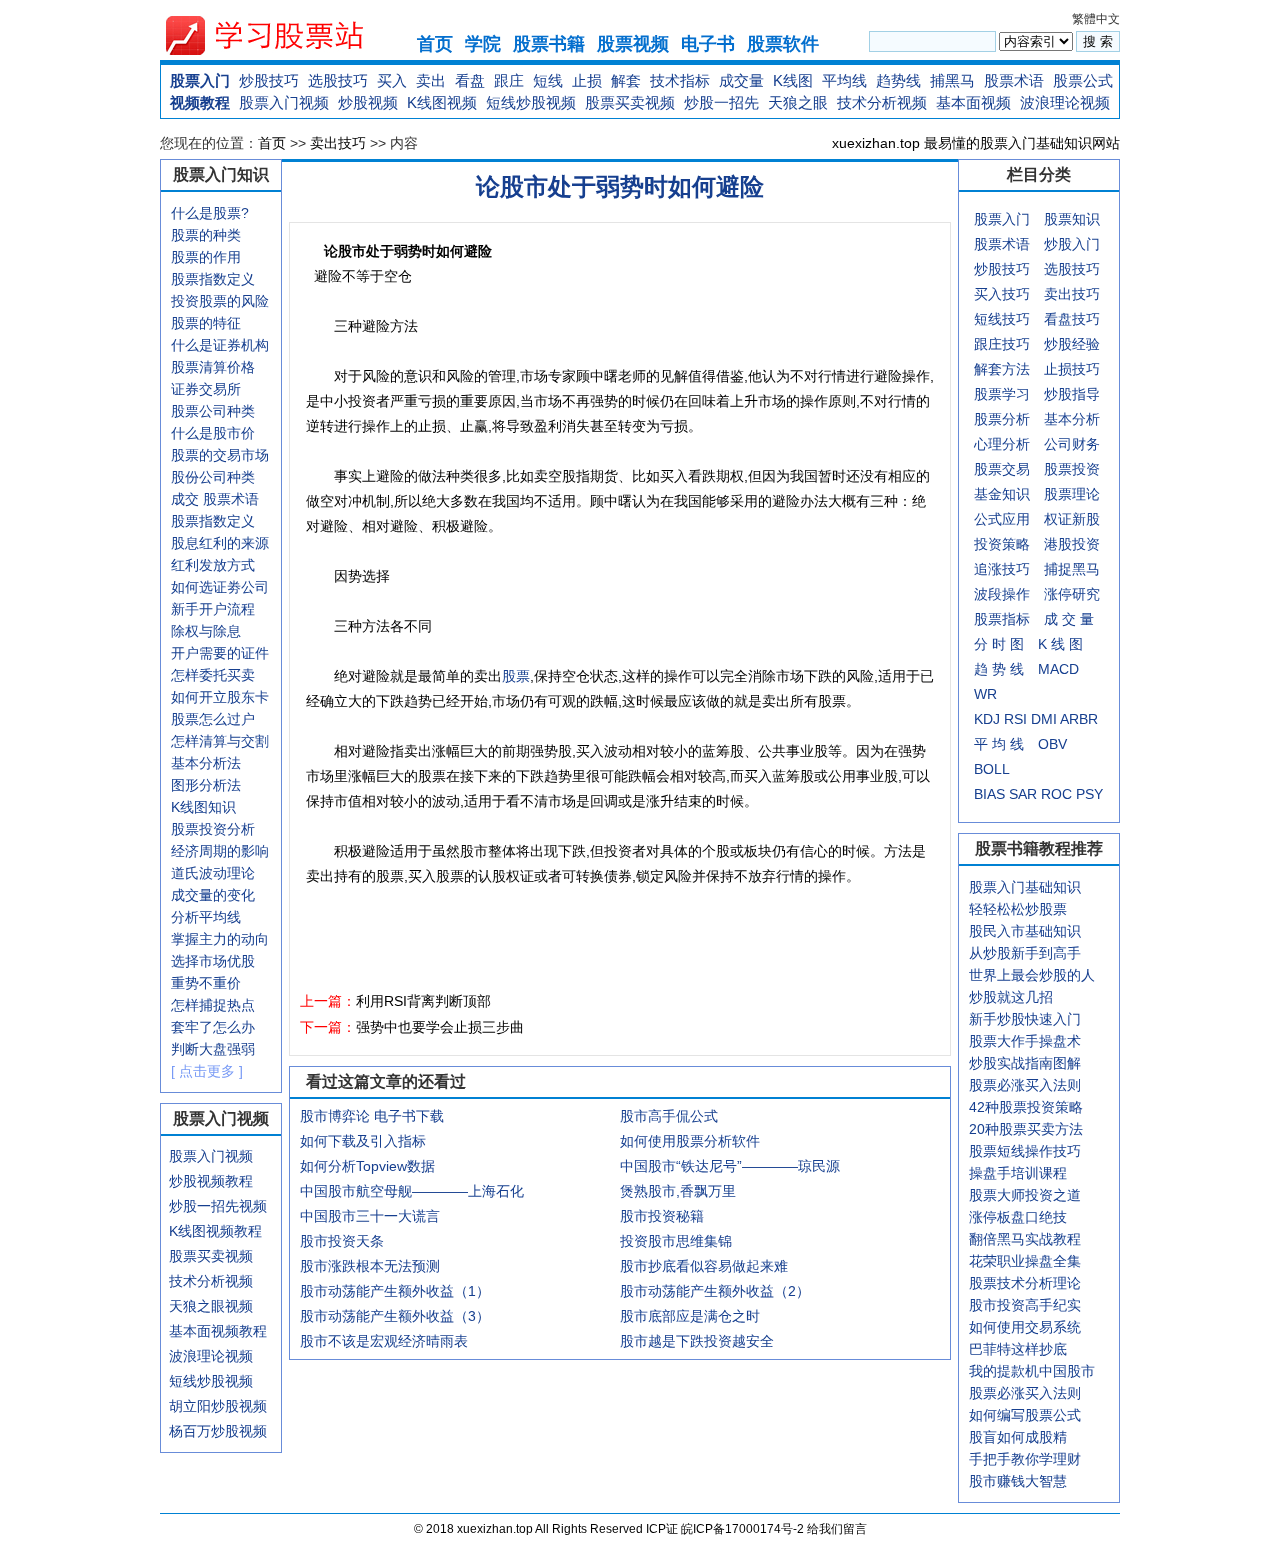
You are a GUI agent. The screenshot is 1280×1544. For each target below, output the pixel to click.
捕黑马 (952, 80)
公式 (988, 519)
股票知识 (1072, 219)
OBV (1052, 744)
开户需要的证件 (220, 653)
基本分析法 (206, 763)
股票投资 (1072, 469)
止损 (587, 80)
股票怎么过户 (213, 719)
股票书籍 (549, 44)
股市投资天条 (342, 1241)
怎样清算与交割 (220, 741)
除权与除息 (206, 631)
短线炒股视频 (531, 102)
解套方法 (1002, 369)
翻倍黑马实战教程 (1025, 1239)
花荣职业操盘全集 (1025, 1261)
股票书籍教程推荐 (1039, 848)
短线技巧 (1002, 319)
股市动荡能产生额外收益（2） (715, 1291)
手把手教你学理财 (1025, 1459)
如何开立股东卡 (220, 697)
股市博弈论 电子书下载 (372, 1116)
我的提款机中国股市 (1032, 1371)
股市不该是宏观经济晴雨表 (384, 1341)
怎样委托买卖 (213, 675)
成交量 (741, 80)
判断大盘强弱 (213, 1049)
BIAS (989, 794)
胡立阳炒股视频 (218, 1406)
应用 (1016, 519)
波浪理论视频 (1065, 102)
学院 (483, 44)
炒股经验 (1072, 344)
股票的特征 (206, 323)
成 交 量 (1069, 619)
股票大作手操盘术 (1025, 1041)
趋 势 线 (999, 669)
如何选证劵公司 (220, 587)
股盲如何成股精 (1018, 1437)
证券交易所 (206, 389)
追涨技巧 (1002, 569)
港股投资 (1072, 544)
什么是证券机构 (220, 345)
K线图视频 (442, 102)
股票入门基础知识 (1025, 887)
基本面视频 (973, 102)
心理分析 (1002, 444)
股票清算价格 (213, 367)
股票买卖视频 (630, 102)
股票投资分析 (213, 829)
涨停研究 (1072, 594)
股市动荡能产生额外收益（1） (395, 1291)
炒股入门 (1072, 244)
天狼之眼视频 (211, 1306)
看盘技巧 (1072, 319)
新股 (1086, 519)
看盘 (470, 80)
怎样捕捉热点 (213, 1005)
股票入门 (200, 80)
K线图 (793, 80)
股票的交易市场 (220, 455)
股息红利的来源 (220, 543)
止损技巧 (1072, 369)
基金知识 (1002, 494)
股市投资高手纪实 (1025, 1305)
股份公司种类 (213, 477)
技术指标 (680, 80)
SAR (1023, 794)
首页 (435, 44)
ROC (1056, 794)
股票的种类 (206, 235)
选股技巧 (338, 80)
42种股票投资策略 (1026, 1107)
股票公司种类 (213, 411)
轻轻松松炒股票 (1018, 909)
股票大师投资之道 (1025, 1195)
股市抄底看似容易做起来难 (704, 1266)
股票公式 (1083, 80)
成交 (185, 499)
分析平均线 (206, 917)
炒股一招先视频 (218, 1206)
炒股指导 (1072, 394)
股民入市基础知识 (1025, 931)
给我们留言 (837, 1529)
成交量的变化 (213, 895)
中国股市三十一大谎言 (370, 1216)
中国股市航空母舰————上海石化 (412, 1191)
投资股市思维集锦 (676, 1241)
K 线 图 (1060, 644)
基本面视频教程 (218, 1331)
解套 (626, 80)
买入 (392, 80)
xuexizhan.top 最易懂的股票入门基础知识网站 (976, 143)
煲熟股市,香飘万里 (678, 1191)
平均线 (844, 80)
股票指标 (1002, 619)
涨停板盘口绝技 (1018, 1217)
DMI (1044, 719)
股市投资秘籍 (662, 1216)
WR (985, 694)
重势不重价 (206, 983)
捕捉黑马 (1072, 569)
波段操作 (1002, 594)
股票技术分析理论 (1025, 1283)
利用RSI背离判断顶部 (423, 1001)
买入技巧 (1002, 294)
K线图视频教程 (215, 1231)
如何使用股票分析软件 (690, 1141)
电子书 (708, 44)
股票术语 (1014, 80)
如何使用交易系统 (1025, 1327)
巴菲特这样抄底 (1018, 1349)
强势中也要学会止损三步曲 (440, 1027)
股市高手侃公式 (669, 1116)
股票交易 (1002, 469)
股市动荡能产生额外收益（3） (395, 1316)
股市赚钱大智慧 (1018, 1481)
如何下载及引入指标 (363, 1141)
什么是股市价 (213, 433)
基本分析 (1072, 419)
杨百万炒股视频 (218, 1431)
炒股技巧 (269, 80)
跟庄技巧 (1002, 344)
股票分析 (1002, 419)
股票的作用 (206, 257)
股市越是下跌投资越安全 (697, 1341)
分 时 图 (999, 644)
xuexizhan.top (281, 35)
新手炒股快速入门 (1025, 1019)
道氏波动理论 (213, 873)
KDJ (987, 719)
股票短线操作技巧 (1025, 1151)
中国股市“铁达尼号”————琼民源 (730, 1166)
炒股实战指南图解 (1025, 1063)
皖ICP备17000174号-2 (744, 1529)
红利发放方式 (213, 565)
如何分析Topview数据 (367, 1166)
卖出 (431, 80)
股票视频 (633, 44)
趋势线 (898, 80)
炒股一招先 (721, 102)
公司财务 (1072, 444)
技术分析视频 (882, 102)
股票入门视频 (284, 102)
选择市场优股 (213, 961)
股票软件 (783, 44)
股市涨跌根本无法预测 (370, 1266)
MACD (1058, 669)
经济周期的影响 (220, 851)
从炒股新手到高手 (1025, 953)
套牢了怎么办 (213, 1027)
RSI (1015, 719)
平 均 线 (999, 744)
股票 (516, 676)
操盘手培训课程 (1018, 1173)
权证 (1058, 519)
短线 (548, 80)
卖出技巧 (338, 143)
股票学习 (1002, 394)
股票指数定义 (213, 279)
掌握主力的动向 (220, 939)
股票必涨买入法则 (1025, 1085)
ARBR (1079, 719)
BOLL (992, 769)
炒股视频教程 (211, 1181)
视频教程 (200, 102)
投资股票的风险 (220, 301)
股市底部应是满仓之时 (690, 1316)
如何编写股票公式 (1025, 1415)
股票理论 (1072, 494)
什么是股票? (210, 213)
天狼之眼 (798, 102)
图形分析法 (206, 785)
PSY (1089, 794)
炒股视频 (368, 102)
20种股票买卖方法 (1026, 1129)
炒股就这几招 (1011, 997)
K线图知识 (203, 807)
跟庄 (509, 80)
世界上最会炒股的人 (1032, 975)
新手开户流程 (213, 609)
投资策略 (1002, 544)
